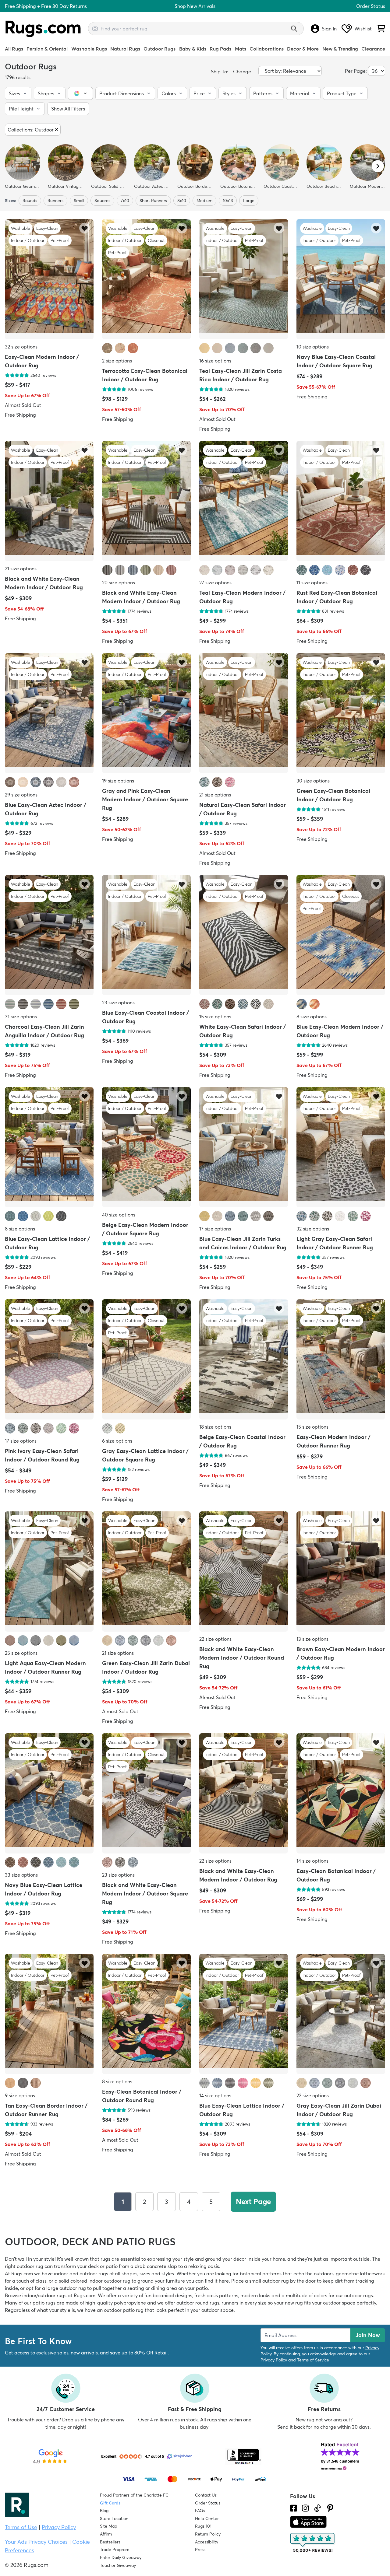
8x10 (182, 201)
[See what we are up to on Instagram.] (305, 2508)
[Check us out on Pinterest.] (330, 2508)
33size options (21, 1875)
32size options (21, 347)
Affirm (106, 2534)
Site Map (109, 2526)
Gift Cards (110, 2503)
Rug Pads (220, 49)
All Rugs (14, 49)
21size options (21, 569)
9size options (20, 2095)
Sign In (329, 29)
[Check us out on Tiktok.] (317, 2508)
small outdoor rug (269, 2281)
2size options (117, 361)
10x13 (228, 201)
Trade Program (115, 2550)
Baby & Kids (193, 49)
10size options (313, 347)
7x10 (125, 201)
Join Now (368, 2335)
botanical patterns (261, 2273)
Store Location (114, 2518)
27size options (215, 583)
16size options (215, 361)
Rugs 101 (203, 2526)
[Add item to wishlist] (85, 228)
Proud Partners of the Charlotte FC (134, 2495)
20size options (119, 583)
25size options (21, 1653)
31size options (21, 1017)
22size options (215, 1639)
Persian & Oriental (47, 49)
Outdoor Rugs (160, 49)
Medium (204, 201)
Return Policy (208, 2534)
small (79, 201)
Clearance (373, 49)
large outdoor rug (66, 2288)
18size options (215, 1427)
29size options (21, 795)
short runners (153, 201)
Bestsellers (110, 2542)
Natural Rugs (125, 49)
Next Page (253, 2201)
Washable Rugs (89, 49)
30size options (313, 781)
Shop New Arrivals (195, 6)
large (249, 201)
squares (102, 201)
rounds (30, 201)
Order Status (371, 6)
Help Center (207, 2518)
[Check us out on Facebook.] (294, 2508)
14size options (312, 1861)
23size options (118, 1003)
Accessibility (207, 2542)
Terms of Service (313, 2360)
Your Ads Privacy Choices (36, 2542)
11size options (312, 583)
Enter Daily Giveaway (121, 2557)
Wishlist (363, 29)
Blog (104, 2511)
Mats (241, 49)
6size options (117, 1441)
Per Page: (356, 71)
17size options (215, 1229)
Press (200, 2550)
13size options (312, 1639)
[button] (18, 93)
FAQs (200, 2511)
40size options (119, 1215)
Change (242, 72)
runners (55, 201)
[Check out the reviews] (313, 2543)
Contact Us (206, 2495)
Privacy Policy (274, 2360)
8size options (312, 1017)
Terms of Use (21, 2527)
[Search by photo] (95, 28)
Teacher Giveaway (118, 2565)
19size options (118, 781)
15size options (215, 1017)
